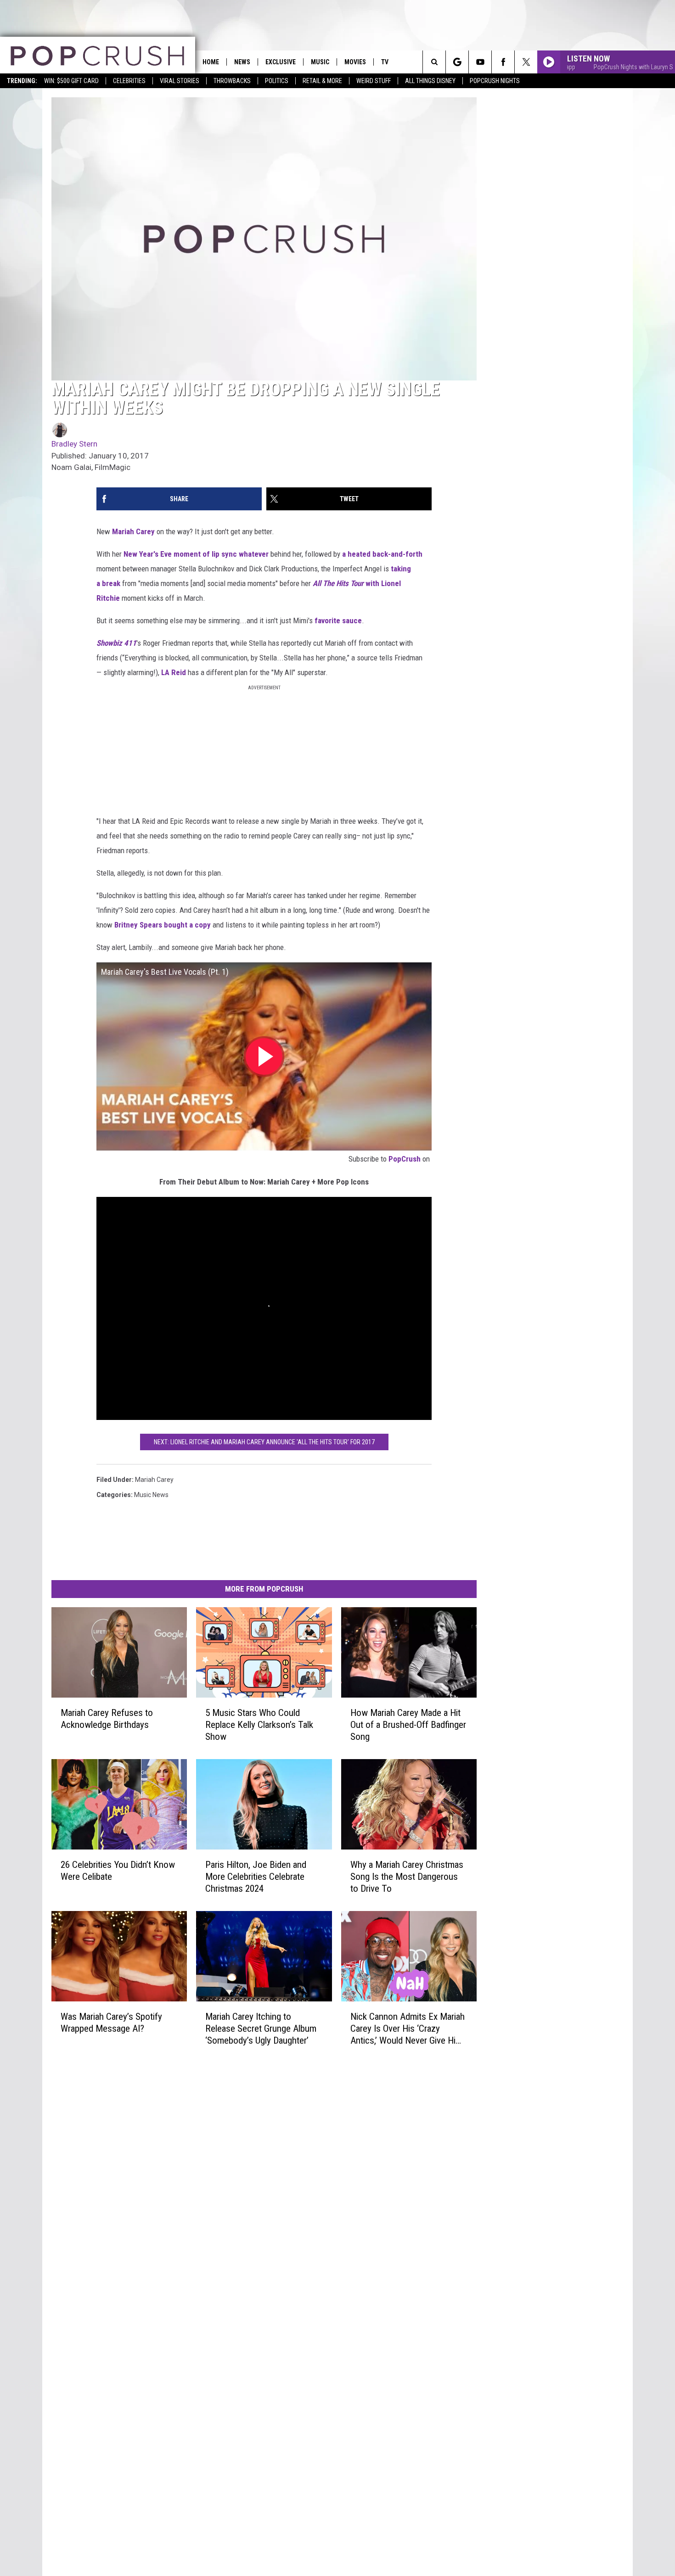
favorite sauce (338, 620)
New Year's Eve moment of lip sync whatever (196, 554)
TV (385, 62)
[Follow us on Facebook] (503, 62)
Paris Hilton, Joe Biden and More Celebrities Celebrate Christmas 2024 (256, 1877)
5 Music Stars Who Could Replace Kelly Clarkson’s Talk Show (259, 1725)
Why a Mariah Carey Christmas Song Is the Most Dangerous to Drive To (407, 1877)
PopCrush (405, 1159)
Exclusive (281, 62)
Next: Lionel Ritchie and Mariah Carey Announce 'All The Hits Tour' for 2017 (264, 1442)
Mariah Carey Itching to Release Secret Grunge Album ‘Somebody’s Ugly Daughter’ (261, 2028)
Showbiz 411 (116, 643)
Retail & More (322, 81)
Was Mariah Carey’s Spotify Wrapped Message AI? (111, 2023)
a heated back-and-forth (382, 554)
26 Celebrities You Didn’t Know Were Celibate (118, 1871)
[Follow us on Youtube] (480, 62)
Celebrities (129, 81)
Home (211, 62)
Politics (277, 81)
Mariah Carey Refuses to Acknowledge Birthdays (107, 1719)
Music (320, 62)
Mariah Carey (133, 531)
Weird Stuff (374, 81)
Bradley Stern (74, 444)
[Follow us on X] (526, 62)
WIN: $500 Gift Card (71, 81)
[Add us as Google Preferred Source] (457, 62)
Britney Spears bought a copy (163, 925)
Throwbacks (232, 81)
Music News (151, 1495)
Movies (355, 62)
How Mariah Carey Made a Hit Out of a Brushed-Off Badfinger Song (408, 1725)
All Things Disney (430, 81)
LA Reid (174, 672)
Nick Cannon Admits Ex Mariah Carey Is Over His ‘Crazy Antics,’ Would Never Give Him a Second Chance (408, 2029)
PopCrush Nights (495, 81)
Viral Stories (180, 81)
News (242, 62)
